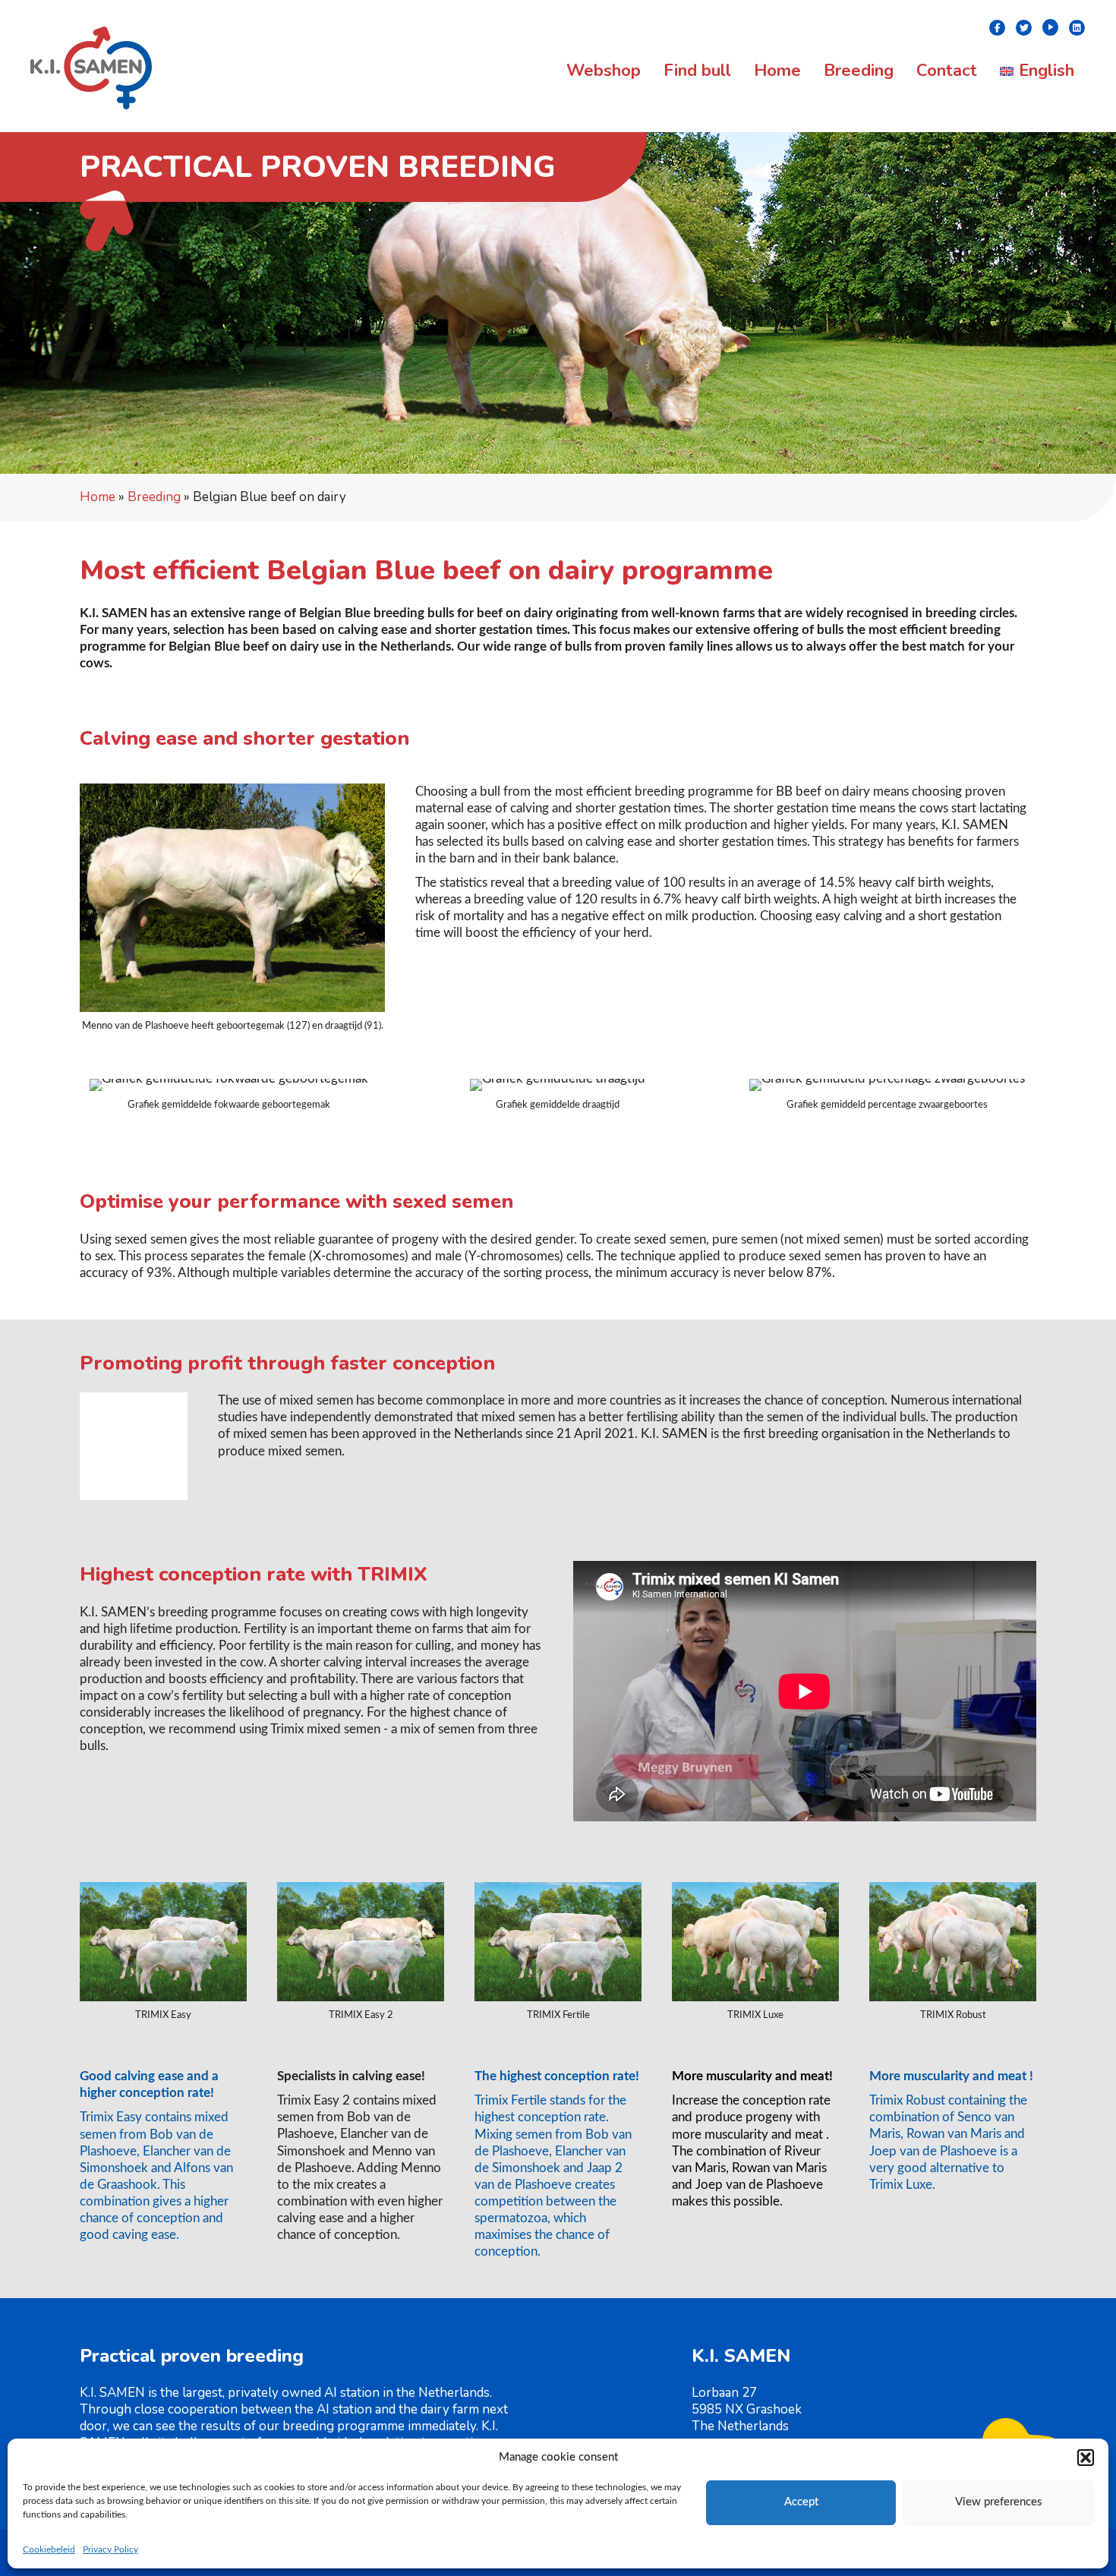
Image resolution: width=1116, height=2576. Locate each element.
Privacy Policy (110, 2549)
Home (98, 497)
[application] (134, 1446)
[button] (1086, 2458)
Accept (801, 2502)
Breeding (154, 497)
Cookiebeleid (49, 2549)
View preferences (999, 2502)
